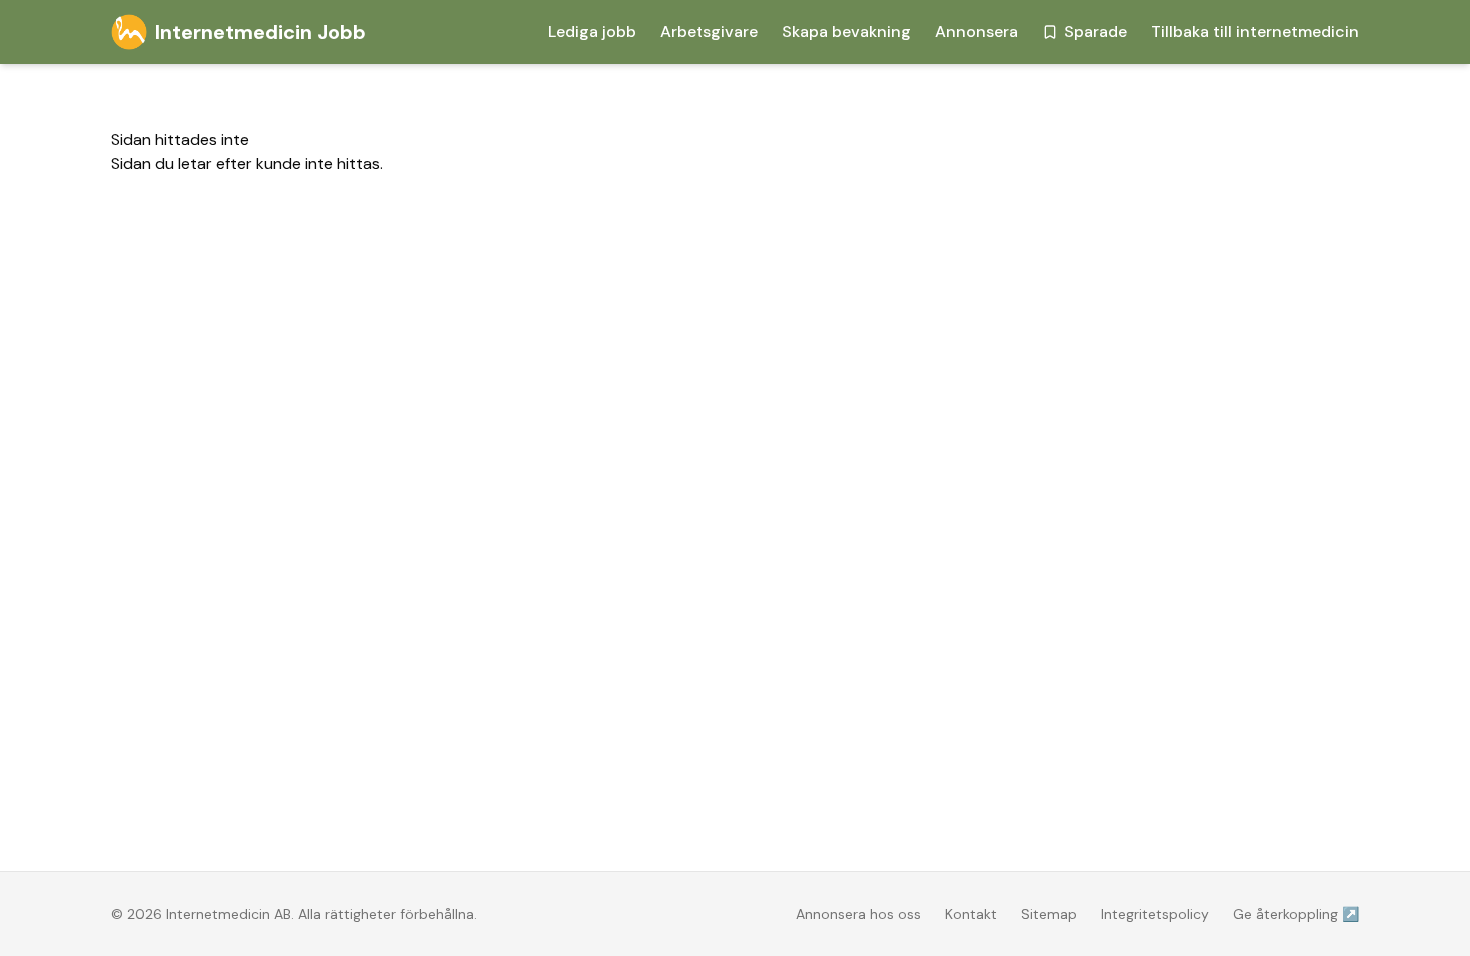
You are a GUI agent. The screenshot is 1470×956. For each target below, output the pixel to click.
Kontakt (971, 914)
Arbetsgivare (709, 31)
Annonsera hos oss (858, 914)
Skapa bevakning (846, 31)
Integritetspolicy (1155, 914)
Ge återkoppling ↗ (1296, 914)
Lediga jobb (592, 31)
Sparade (1095, 31)
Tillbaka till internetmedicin (1255, 31)
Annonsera (976, 31)
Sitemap (1049, 914)
